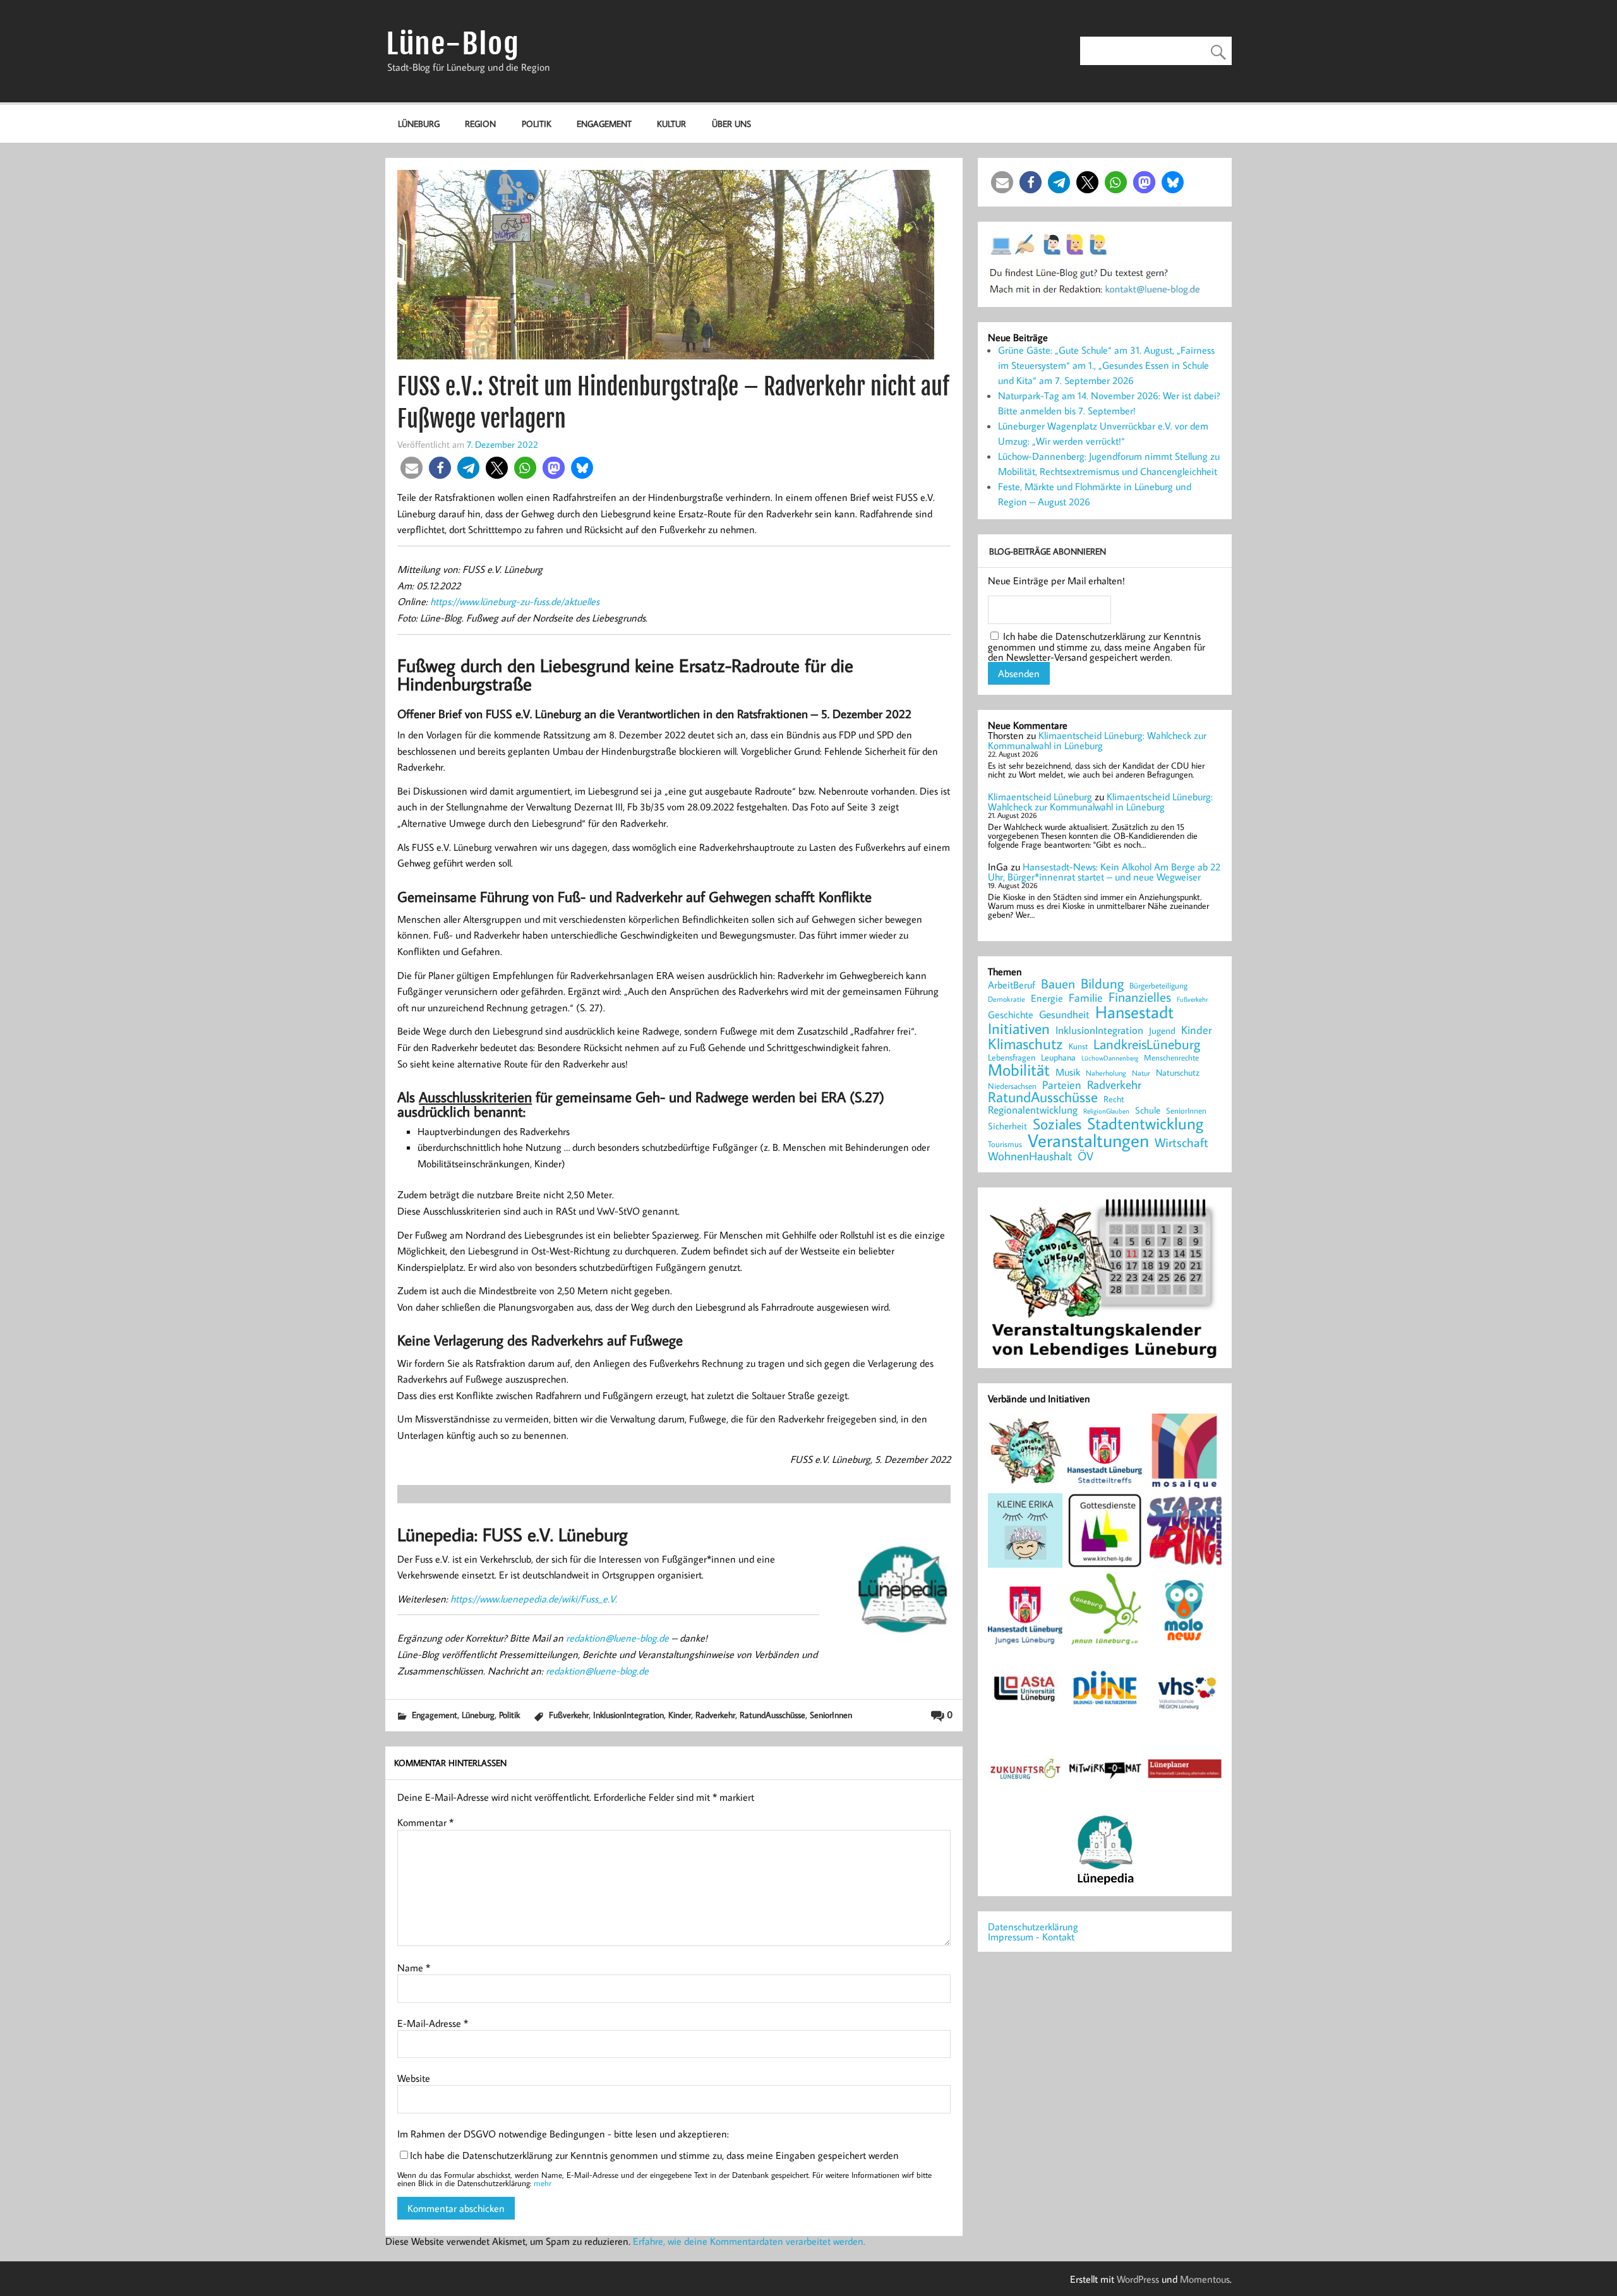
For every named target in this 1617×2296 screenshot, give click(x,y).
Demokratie (1007, 999)
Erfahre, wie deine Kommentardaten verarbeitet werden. (749, 2241)
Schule (1148, 1110)
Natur (1141, 1073)
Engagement (604, 123)
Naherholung (1106, 1073)
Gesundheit (1064, 1015)
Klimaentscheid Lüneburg (1040, 796)
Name (414, 1968)
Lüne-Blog (453, 44)
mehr (543, 2183)
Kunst (1078, 1046)
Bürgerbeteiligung (1158, 986)
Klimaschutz (1025, 1043)
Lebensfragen (1012, 1058)
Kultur (671, 123)
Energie (1047, 998)
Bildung (1102, 983)
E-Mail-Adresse (433, 2023)
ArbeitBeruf (1012, 985)
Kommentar (425, 1822)
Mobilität (1019, 1070)
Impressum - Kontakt (1031, 1937)
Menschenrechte (1171, 1058)
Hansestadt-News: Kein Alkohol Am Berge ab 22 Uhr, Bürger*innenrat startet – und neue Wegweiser (1104, 872)
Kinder (680, 1715)
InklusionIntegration (628, 1715)
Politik (537, 123)
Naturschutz (1178, 1073)
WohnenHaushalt (1030, 1156)
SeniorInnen (831, 1715)
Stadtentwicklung (1145, 1124)
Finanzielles (1140, 998)
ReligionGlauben (1106, 1111)
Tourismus (1005, 1144)
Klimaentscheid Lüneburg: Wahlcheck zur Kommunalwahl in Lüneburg (1097, 740)
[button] (412, 468)
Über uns (731, 123)
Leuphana (1058, 1057)
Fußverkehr (569, 1715)
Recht (1114, 1100)
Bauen (1058, 984)
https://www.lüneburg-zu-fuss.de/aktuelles (515, 601)
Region (480, 123)
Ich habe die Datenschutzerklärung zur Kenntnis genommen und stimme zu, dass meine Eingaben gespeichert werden (654, 2155)
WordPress (1138, 2279)
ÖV (1085, 1156)
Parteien (1062, 1085)
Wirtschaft (1181, 1142)
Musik (1068, 1072)
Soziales (1057, 1124)
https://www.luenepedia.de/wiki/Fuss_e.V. (534, 1599)
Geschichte (1011, 1014)
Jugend (1162, 1031)
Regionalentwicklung (1033, 1110)
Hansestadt (1134, 1012)
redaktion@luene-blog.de (617, 1638)
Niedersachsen (1012, 1086)
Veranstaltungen (1088, 1140)
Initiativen (1019, 1028)
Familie (1086, 998)
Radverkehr (715, 1715)
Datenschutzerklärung (1033, 1926)
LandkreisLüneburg (1147, 1045)
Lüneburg (419, 123)
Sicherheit (1007, 1126)
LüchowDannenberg (1110, 1058)
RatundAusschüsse (772, 1715)
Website (414, 2078)
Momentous (1205, 2279)
